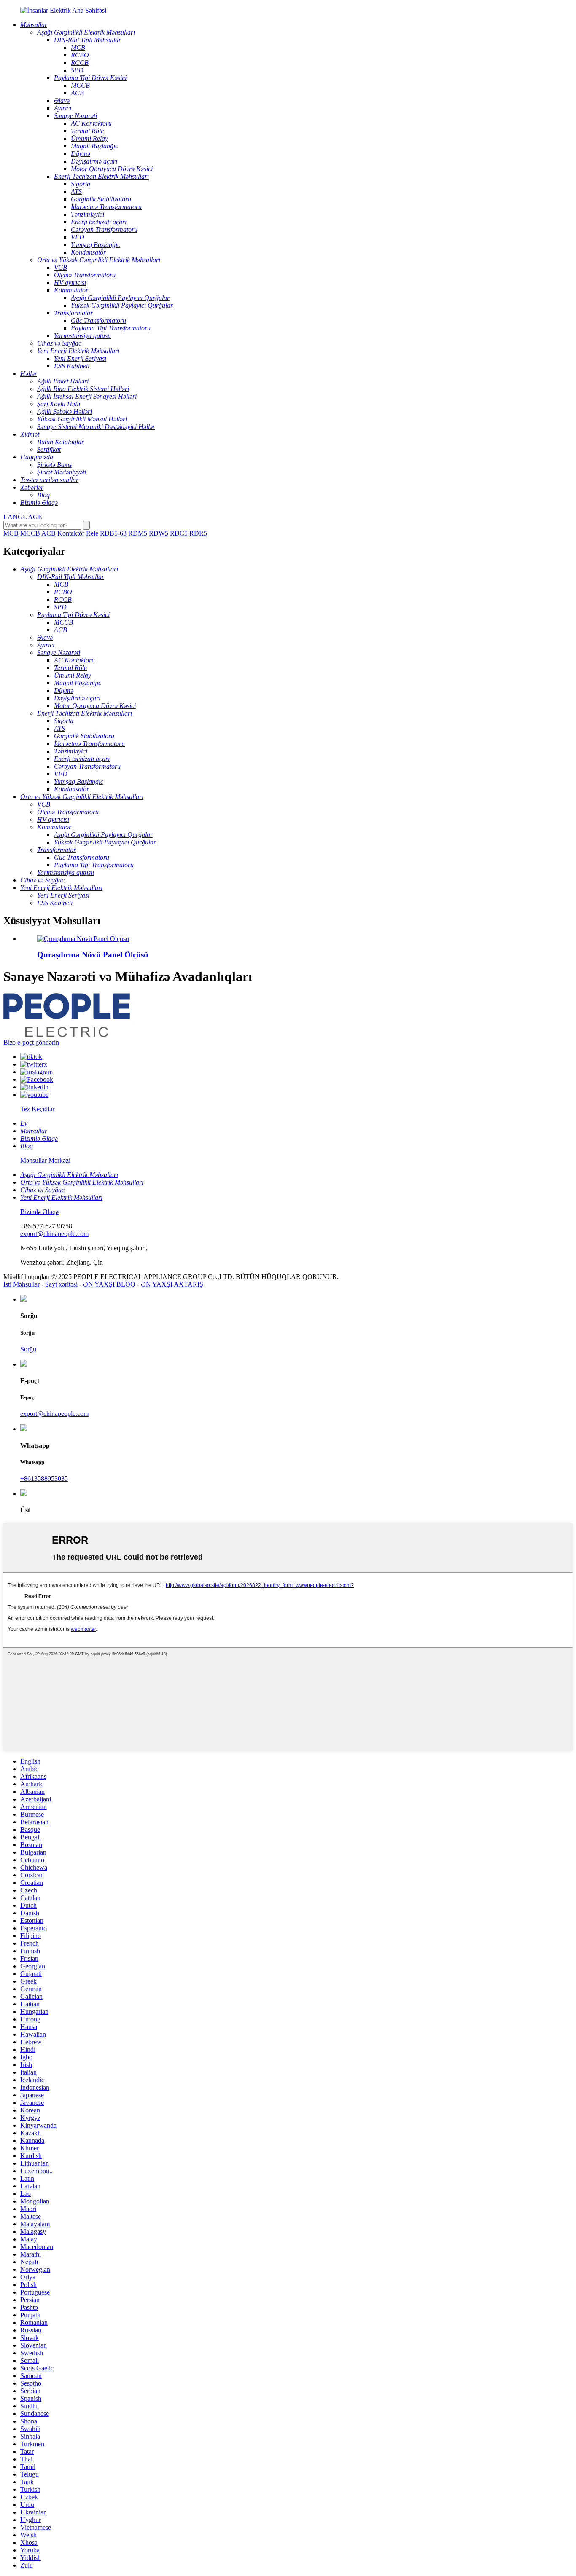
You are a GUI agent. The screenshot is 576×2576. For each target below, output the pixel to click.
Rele (92, 533)
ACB (48, 533)
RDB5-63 (113, 533)
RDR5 (198, 533)
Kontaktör (71, 533)
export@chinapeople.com (54, 1234)
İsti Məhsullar (22, 1284)
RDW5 (159, 533)
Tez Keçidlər (37, 1109)
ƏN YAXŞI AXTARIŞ (172, 1284)
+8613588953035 (44, 1478)
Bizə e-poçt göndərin (31, 1042)
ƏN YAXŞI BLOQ (109, 1284)
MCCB (30, 533)
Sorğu (28, 1349)
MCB (11, 533)
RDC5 (179, 533)
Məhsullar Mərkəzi (45, 1160)
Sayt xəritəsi (61, 1284)
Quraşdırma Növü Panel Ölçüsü (93, 955)
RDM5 (138, 533)
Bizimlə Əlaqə (39, 1212)
